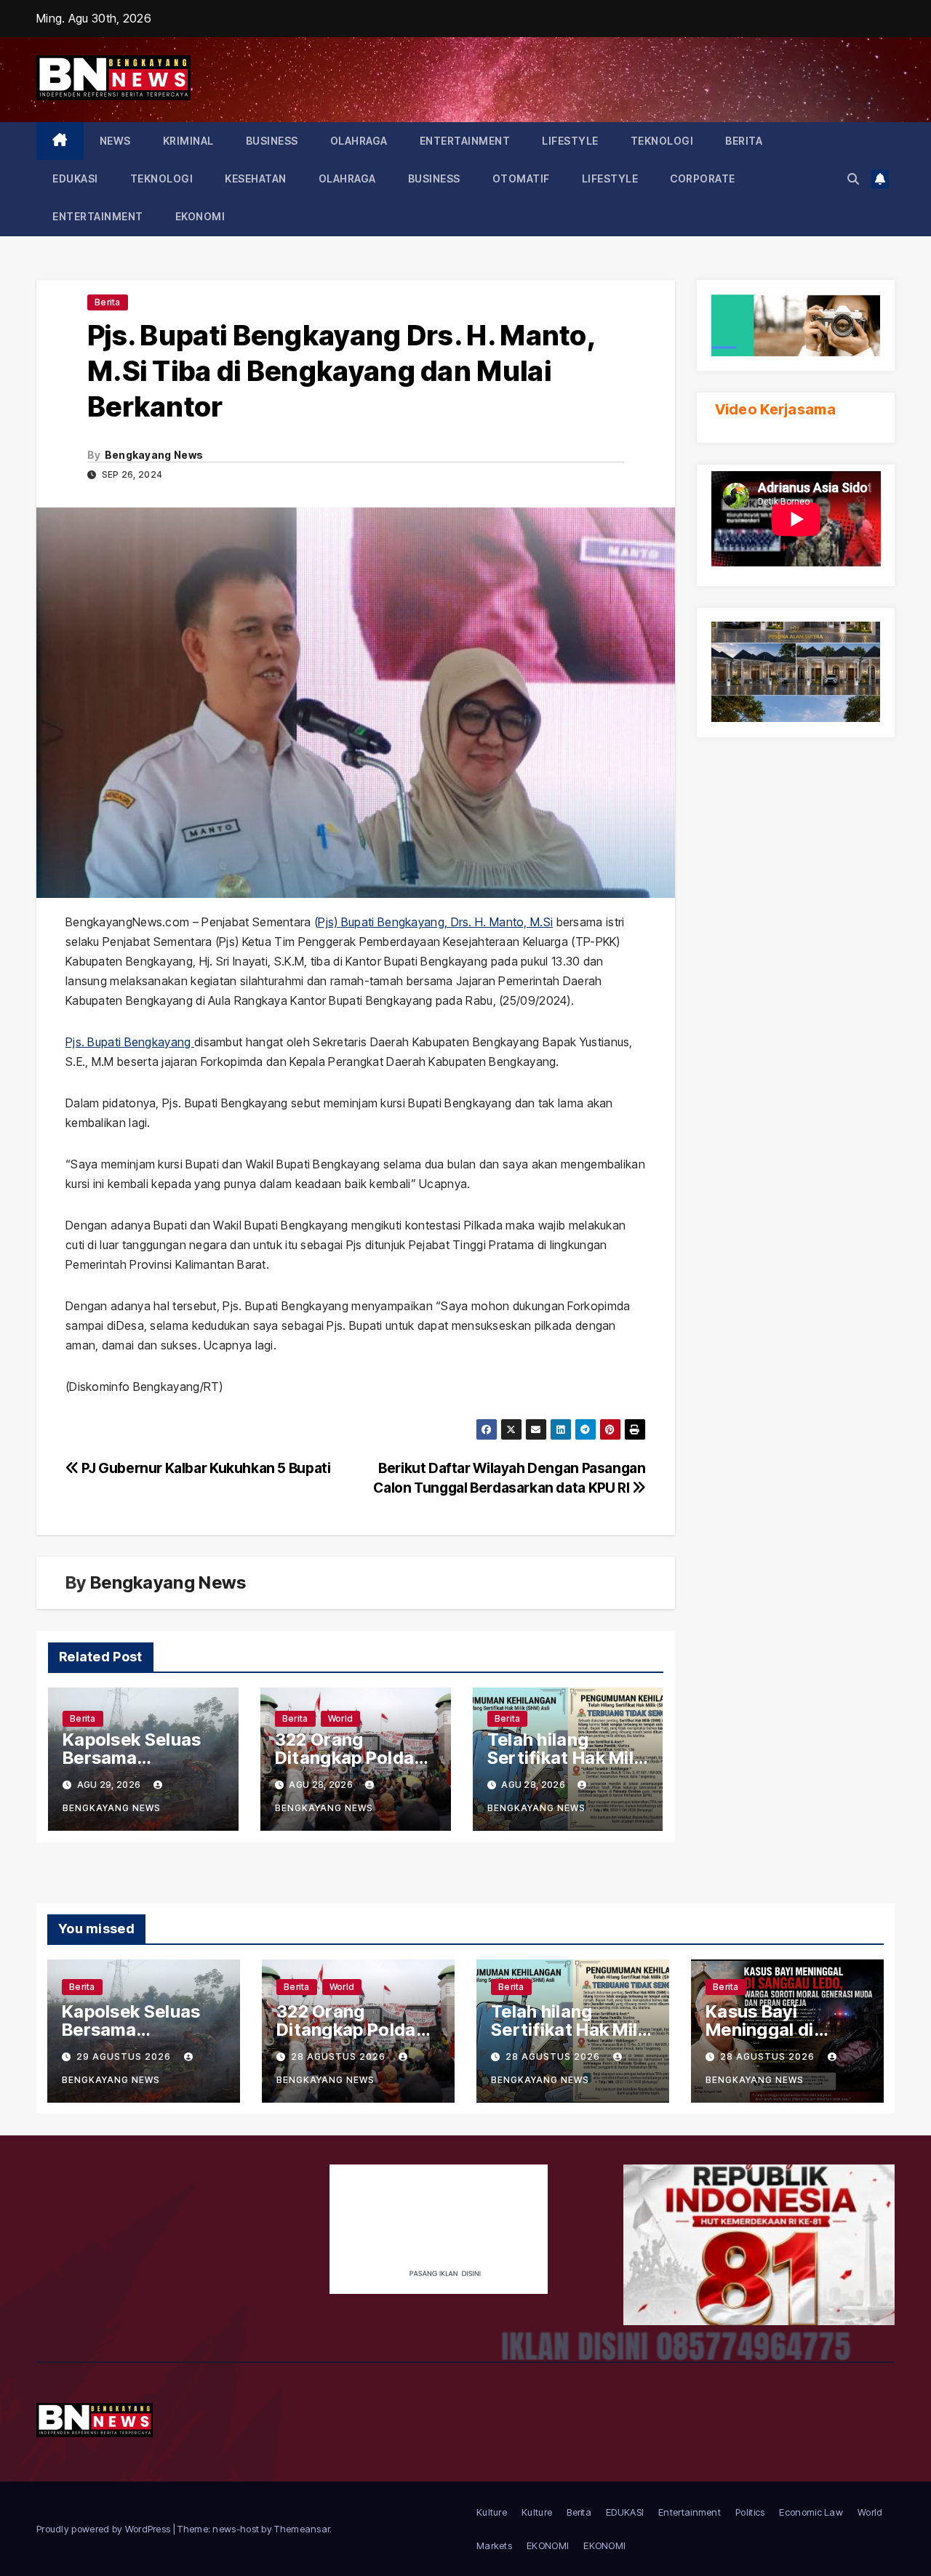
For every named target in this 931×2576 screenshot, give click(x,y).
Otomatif (521, 178)
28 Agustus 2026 (340, 2057)
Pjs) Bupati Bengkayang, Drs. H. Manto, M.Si (435, 922)
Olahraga (359, 141)
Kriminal (188, 141)
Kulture (492, 2512)
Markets (494, 2545)
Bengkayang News (154, 455)
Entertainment (465, 141)
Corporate (703, 178)
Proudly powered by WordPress (105, 2529)
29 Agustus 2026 (125, 2057)
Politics (750, 2512)
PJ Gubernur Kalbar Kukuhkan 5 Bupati (205, 1468)
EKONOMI (200, 216)
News (115, 141)
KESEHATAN (256, 178)
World (341, 1718)
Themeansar (302, 2529)
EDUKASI (75, 178)
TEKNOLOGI (662, 141)
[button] (853, 179)
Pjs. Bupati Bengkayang (130, 1042)
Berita (744, 141)
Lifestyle (570, 141)
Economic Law (811, 2512)
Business (272, 141)
